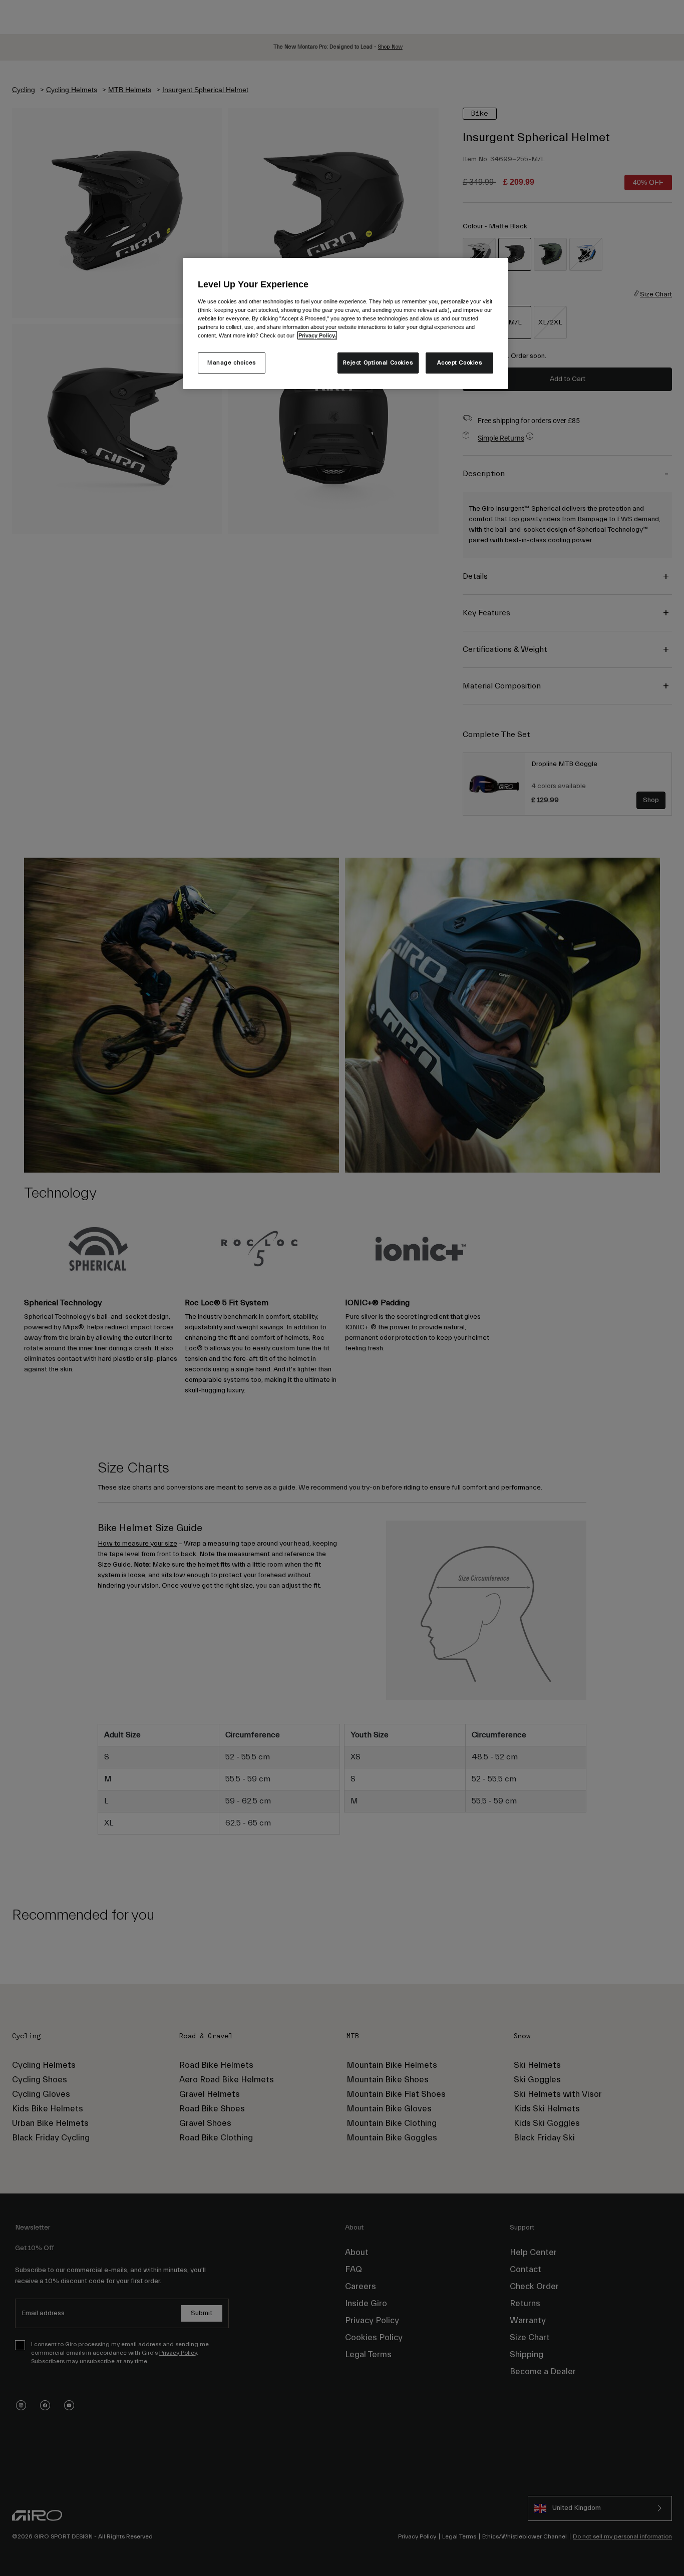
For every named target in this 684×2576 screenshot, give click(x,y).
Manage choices (232, 363)
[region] (346, 323)
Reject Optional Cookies (378, 363)
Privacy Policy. (317, 335)
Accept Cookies (460, 363)
